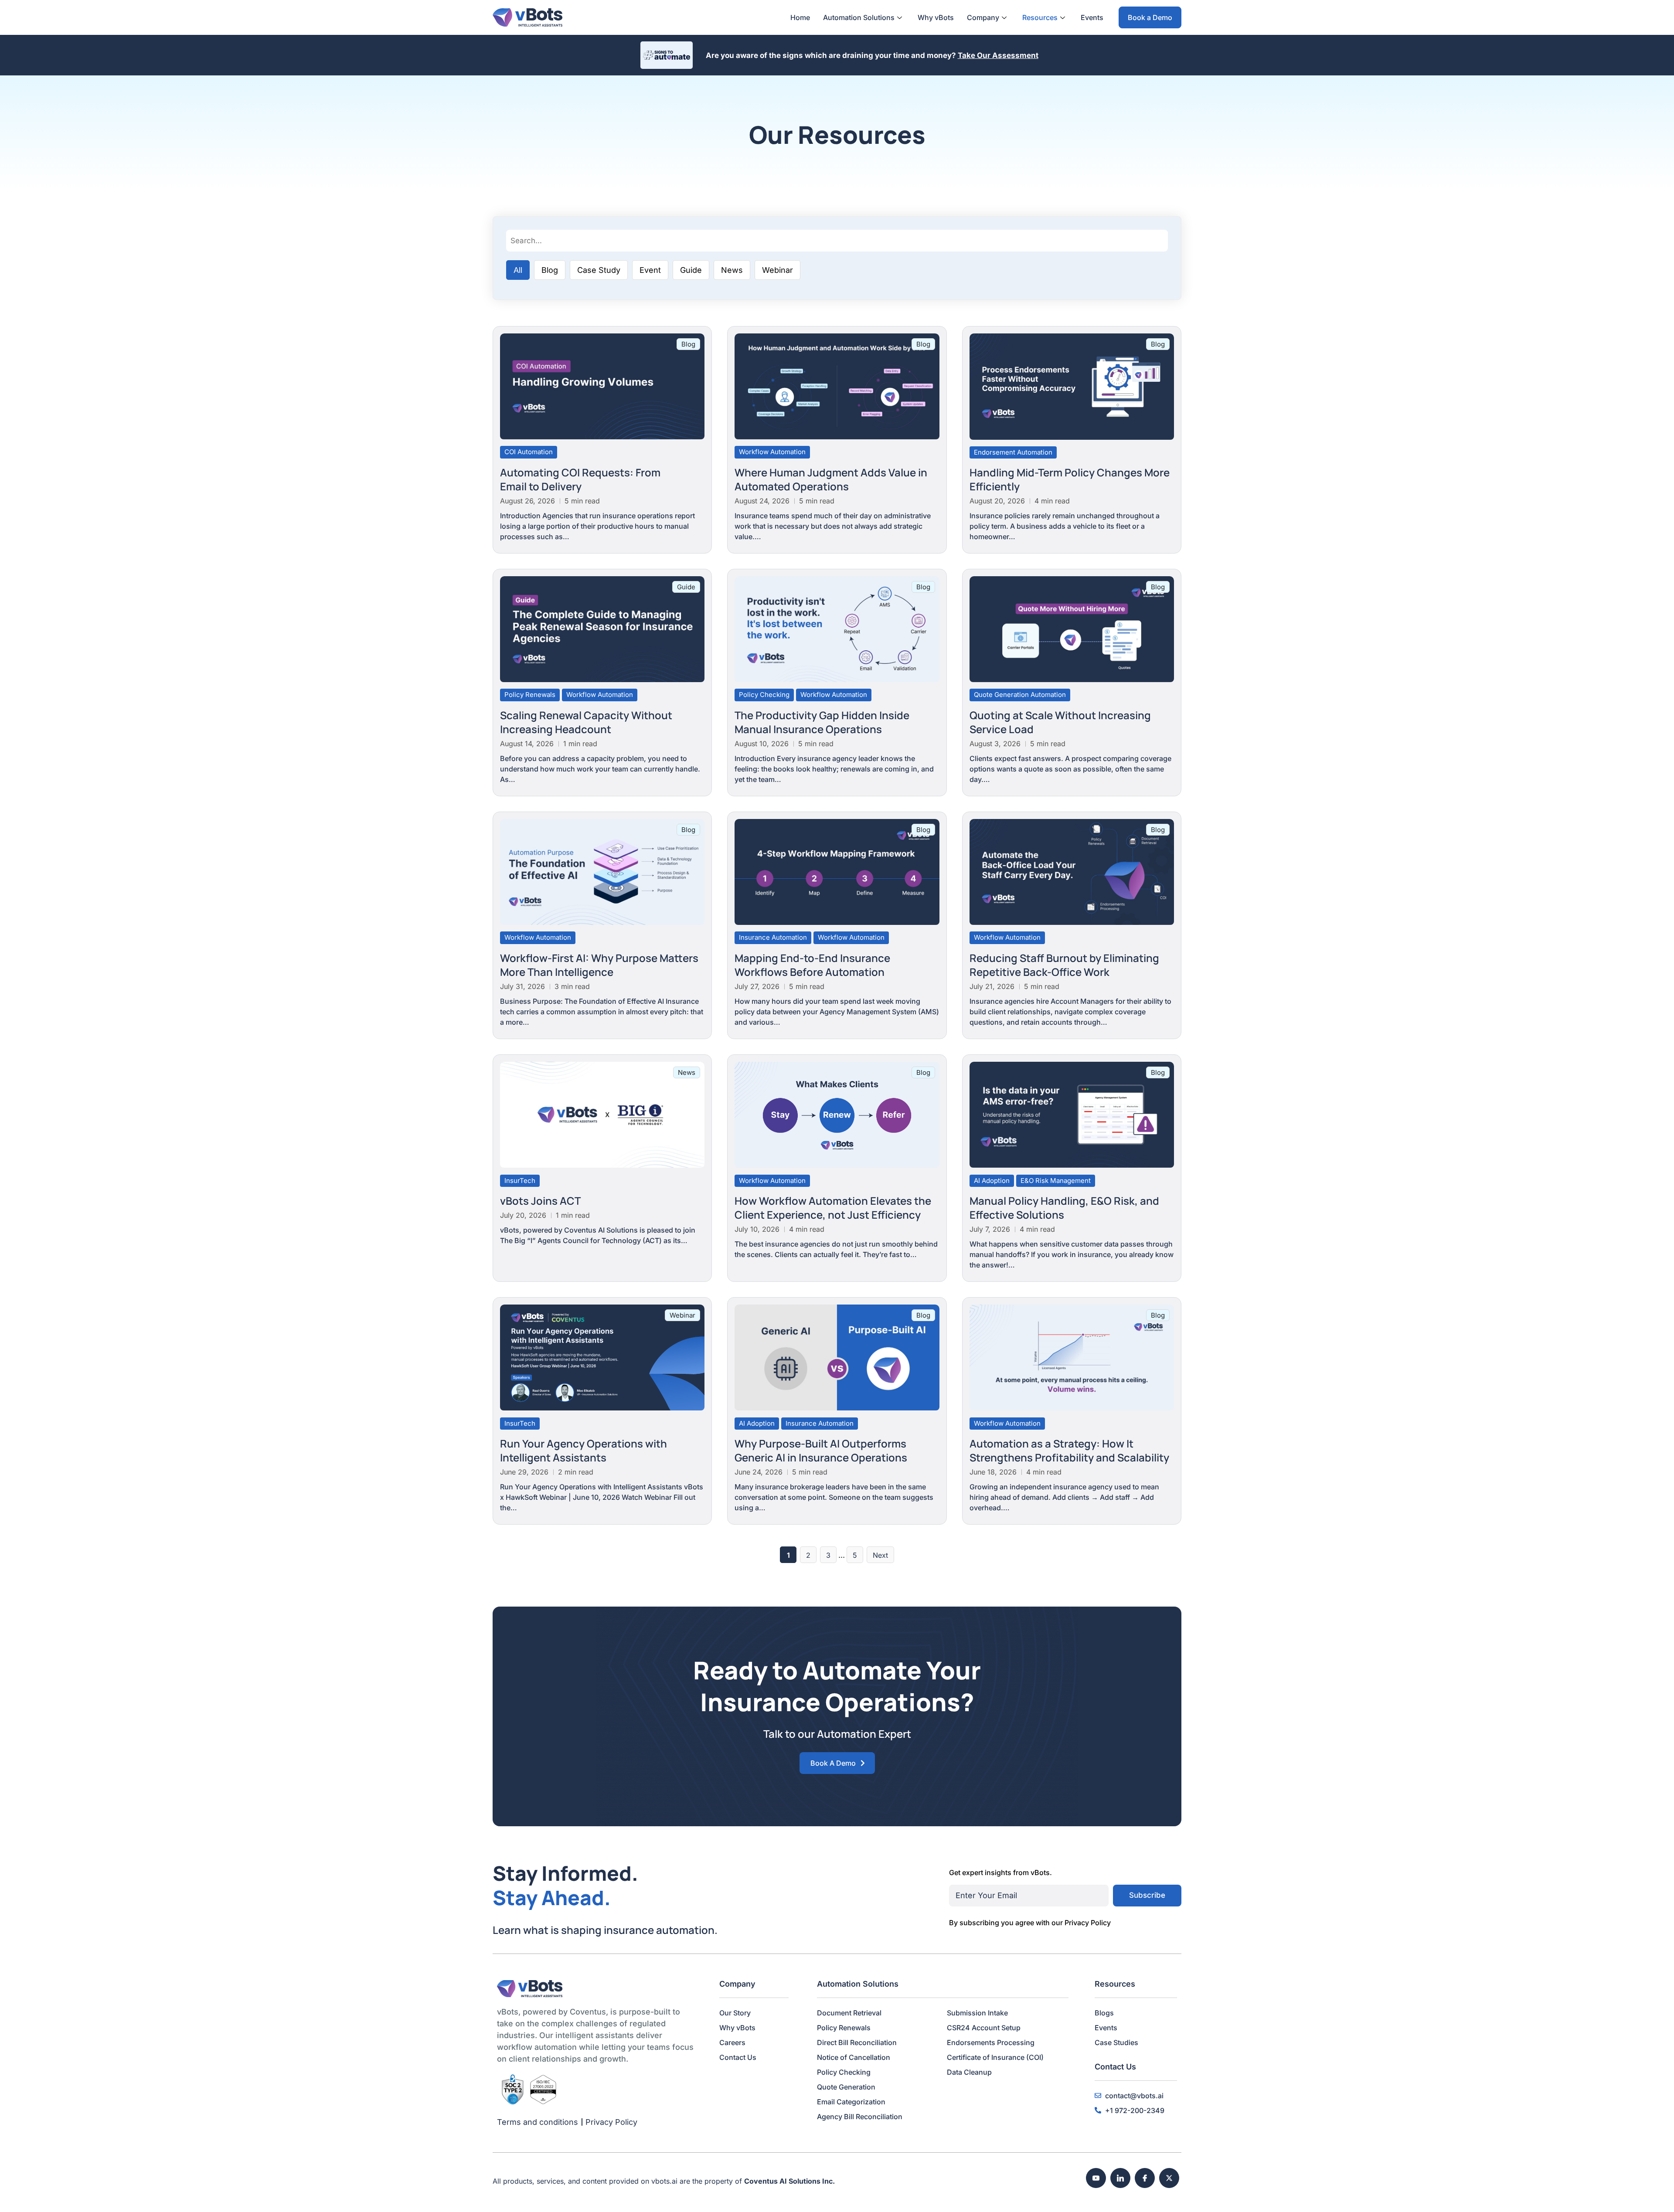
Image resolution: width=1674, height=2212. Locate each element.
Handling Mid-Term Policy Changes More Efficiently (1070, 479)
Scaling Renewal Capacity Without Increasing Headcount (586, 722)
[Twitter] (1169, 2178)
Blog (550, 270)
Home (800, 17)
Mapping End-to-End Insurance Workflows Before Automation (812, 965)
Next (880, 1555)
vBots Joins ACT (540, 1201)
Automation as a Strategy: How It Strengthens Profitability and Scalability (1069, 1450)
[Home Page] (527, 17)
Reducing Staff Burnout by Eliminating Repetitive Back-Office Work (1064, 965)
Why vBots (936, 17)
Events (1092, 17)
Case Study (599, 270)
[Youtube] (1096, 2178)
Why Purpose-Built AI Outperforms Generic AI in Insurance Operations (821, 1450)
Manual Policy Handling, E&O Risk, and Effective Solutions (1064, 1208)
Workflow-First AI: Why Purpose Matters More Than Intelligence (599, 965)
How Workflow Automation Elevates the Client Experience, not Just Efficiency (833, 1208)
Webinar (777, 270)
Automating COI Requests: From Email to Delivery (580, 479)
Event (650, 270)
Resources (1040, 17)
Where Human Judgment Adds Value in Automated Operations (831, 479)
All (518, 270)
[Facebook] (1145, 2178)
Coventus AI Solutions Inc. (789, 2181)
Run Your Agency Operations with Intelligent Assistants (584, 1450)
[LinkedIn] (1120, 2178)
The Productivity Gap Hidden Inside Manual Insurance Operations (822, 722)
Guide (691, 270)
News (732, 270)
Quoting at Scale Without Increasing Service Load (1060, 722)
